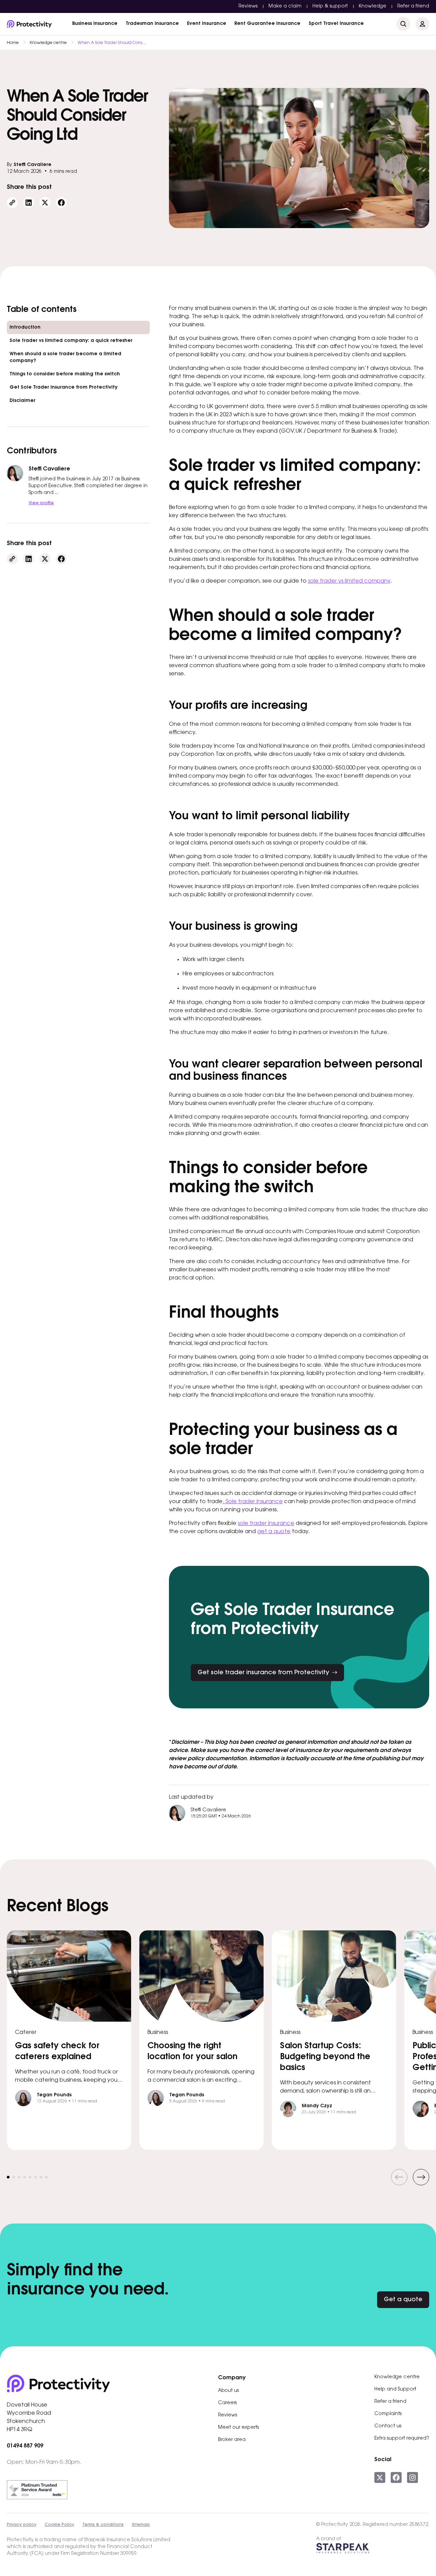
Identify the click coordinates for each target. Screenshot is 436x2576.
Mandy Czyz (317, 2106)
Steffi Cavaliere (33, 165)
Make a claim (285, 6)
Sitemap (141, 2525)
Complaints (388, 2414)
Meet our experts (238, 2428)
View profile (41, 503)
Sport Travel (336, 24)
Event (207, 24)
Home (13, 43)
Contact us (388, 2426)
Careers (227, 2403)
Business (95, 24)
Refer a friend (413, 6)
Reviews (248, 6)
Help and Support (395, 2390)
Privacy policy (22, 2525)
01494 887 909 (25, 2446)
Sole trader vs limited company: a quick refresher (72, 341)
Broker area (232, 2440)
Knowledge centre (48, 43)
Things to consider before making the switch (65, 374)
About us (228, 2391)
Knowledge (372, 6)
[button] (399, 2177)
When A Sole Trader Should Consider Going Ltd (112, 43)
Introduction (25, 328)
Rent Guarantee (267, 24)
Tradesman (152, 24)
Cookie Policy (59, 2525)
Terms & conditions (103, 2525)
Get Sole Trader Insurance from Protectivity (64, 388)
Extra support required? (402, 2439)
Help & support (330, 6)
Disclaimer (22, 401)
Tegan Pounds (54, 2095)
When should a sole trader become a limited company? (65, 358)
